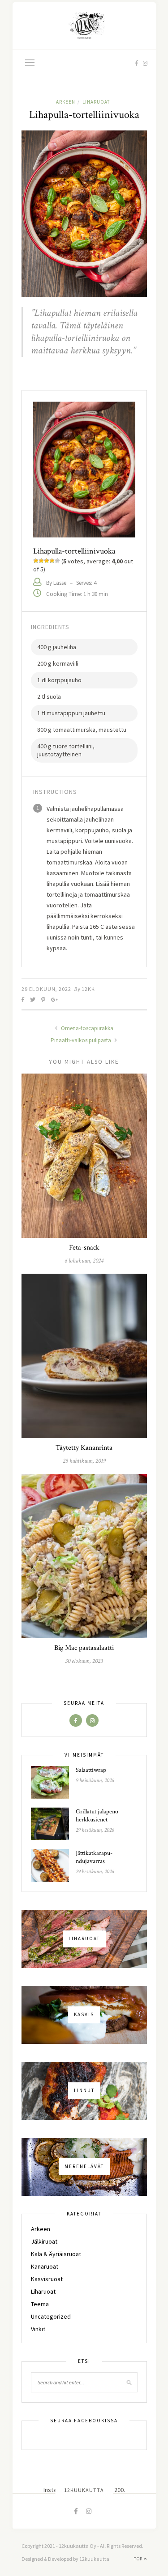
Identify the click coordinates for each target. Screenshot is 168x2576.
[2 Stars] (41, 561)
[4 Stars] (52, 561)
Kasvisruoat (47, 2279)
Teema (40, 2304)
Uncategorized (51, 2316)
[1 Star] (36, 561)
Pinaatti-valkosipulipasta (82, 1040)
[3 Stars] (47, 561)
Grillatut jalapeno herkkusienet (97, 1816)
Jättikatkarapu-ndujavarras (94, 1857)
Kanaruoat (45, 2266)
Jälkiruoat (44, 2241)
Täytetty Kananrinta (84, 1448)
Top (139, 2559)
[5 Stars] (57, 561)
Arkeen (66, 102)
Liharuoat (96, 102)
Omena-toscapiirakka (86, 1028)
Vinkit (38, 2329)
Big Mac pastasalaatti (84, 1648)
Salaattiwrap (91, 1770)
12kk (88, 989)
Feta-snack (84, 1248)
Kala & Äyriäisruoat (56, 2254)
